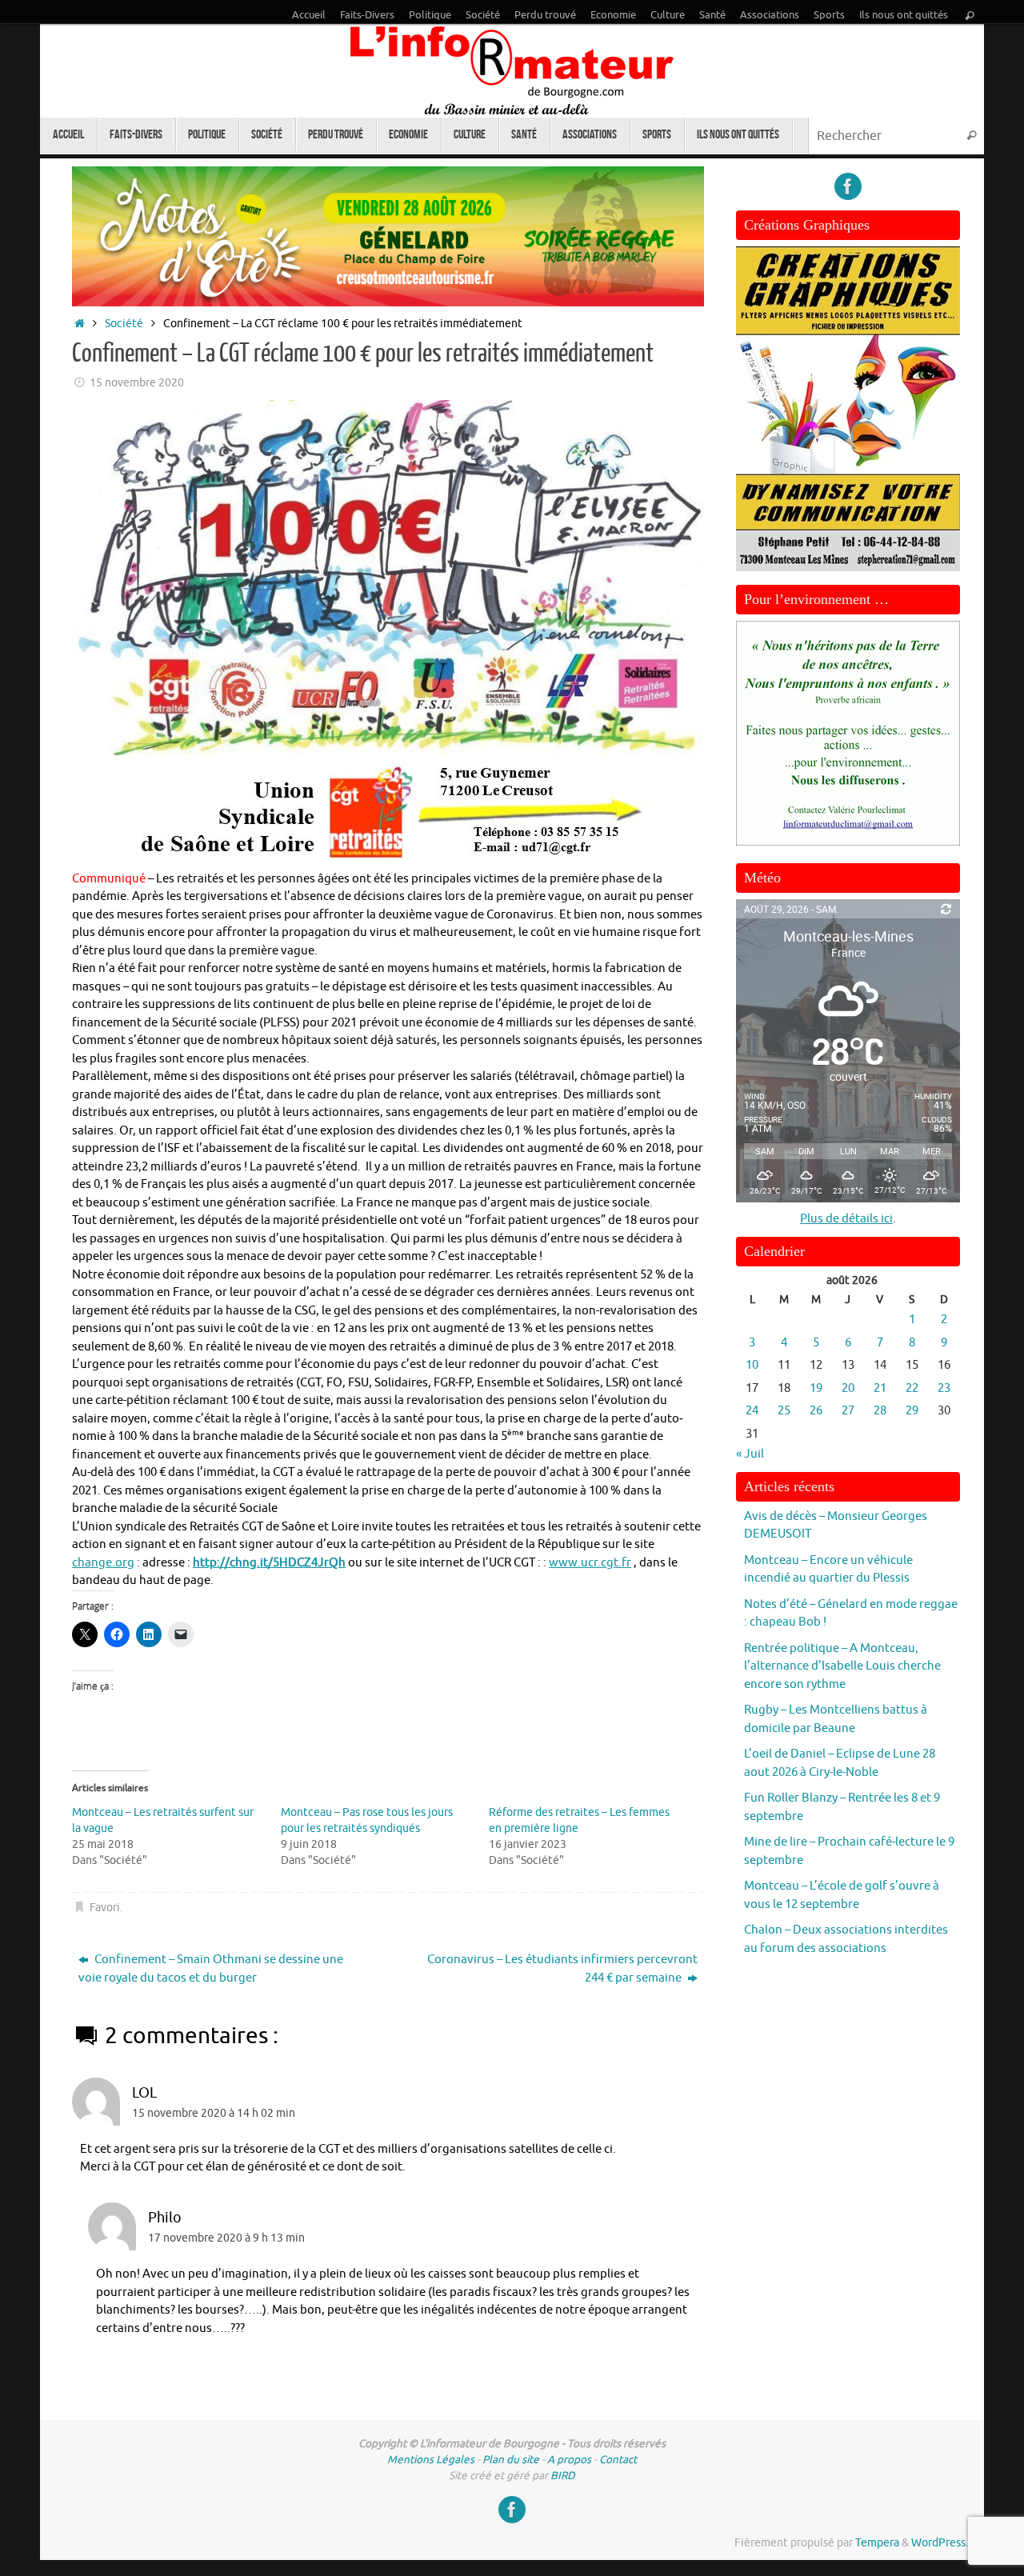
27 (848, 1411)
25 (784, 1411)
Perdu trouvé (545, 15)
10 (752, 1365)
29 (912, 1411)
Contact (618, 2460)
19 (816, 1388)
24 (752, 1411)
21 (880, 1388)
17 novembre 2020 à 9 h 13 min (226, 2238)
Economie (613, 15)
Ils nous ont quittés (904, 15)
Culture (668, 15)
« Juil (750, 1454)
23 (944, 1388)
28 (880, 1411)
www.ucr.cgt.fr (590, 1563)
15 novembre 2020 (137, 383)
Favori (105, 1908)
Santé (712, 15)
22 (912, 1388)
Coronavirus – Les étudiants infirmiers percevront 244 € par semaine (562, 1969)
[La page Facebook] (848, 186)
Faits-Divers (367, 15)
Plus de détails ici (846, 1219)
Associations (770, 15)
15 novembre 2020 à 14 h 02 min (214, 2113)
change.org (103, 1563)
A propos (569, 2460)
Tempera (877, 2543)
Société (483, 15)
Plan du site (511, 2460)
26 (816, 1411)
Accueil (309, 15)
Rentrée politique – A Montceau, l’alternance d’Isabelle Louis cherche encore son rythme (842, 1666)
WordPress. (940, 2543)
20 (848, 1388)
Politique (430, 15)
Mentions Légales (431, 2460)
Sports (829, 15)
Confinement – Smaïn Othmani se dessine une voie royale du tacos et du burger (211, 1969)
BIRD (563, 2476)
